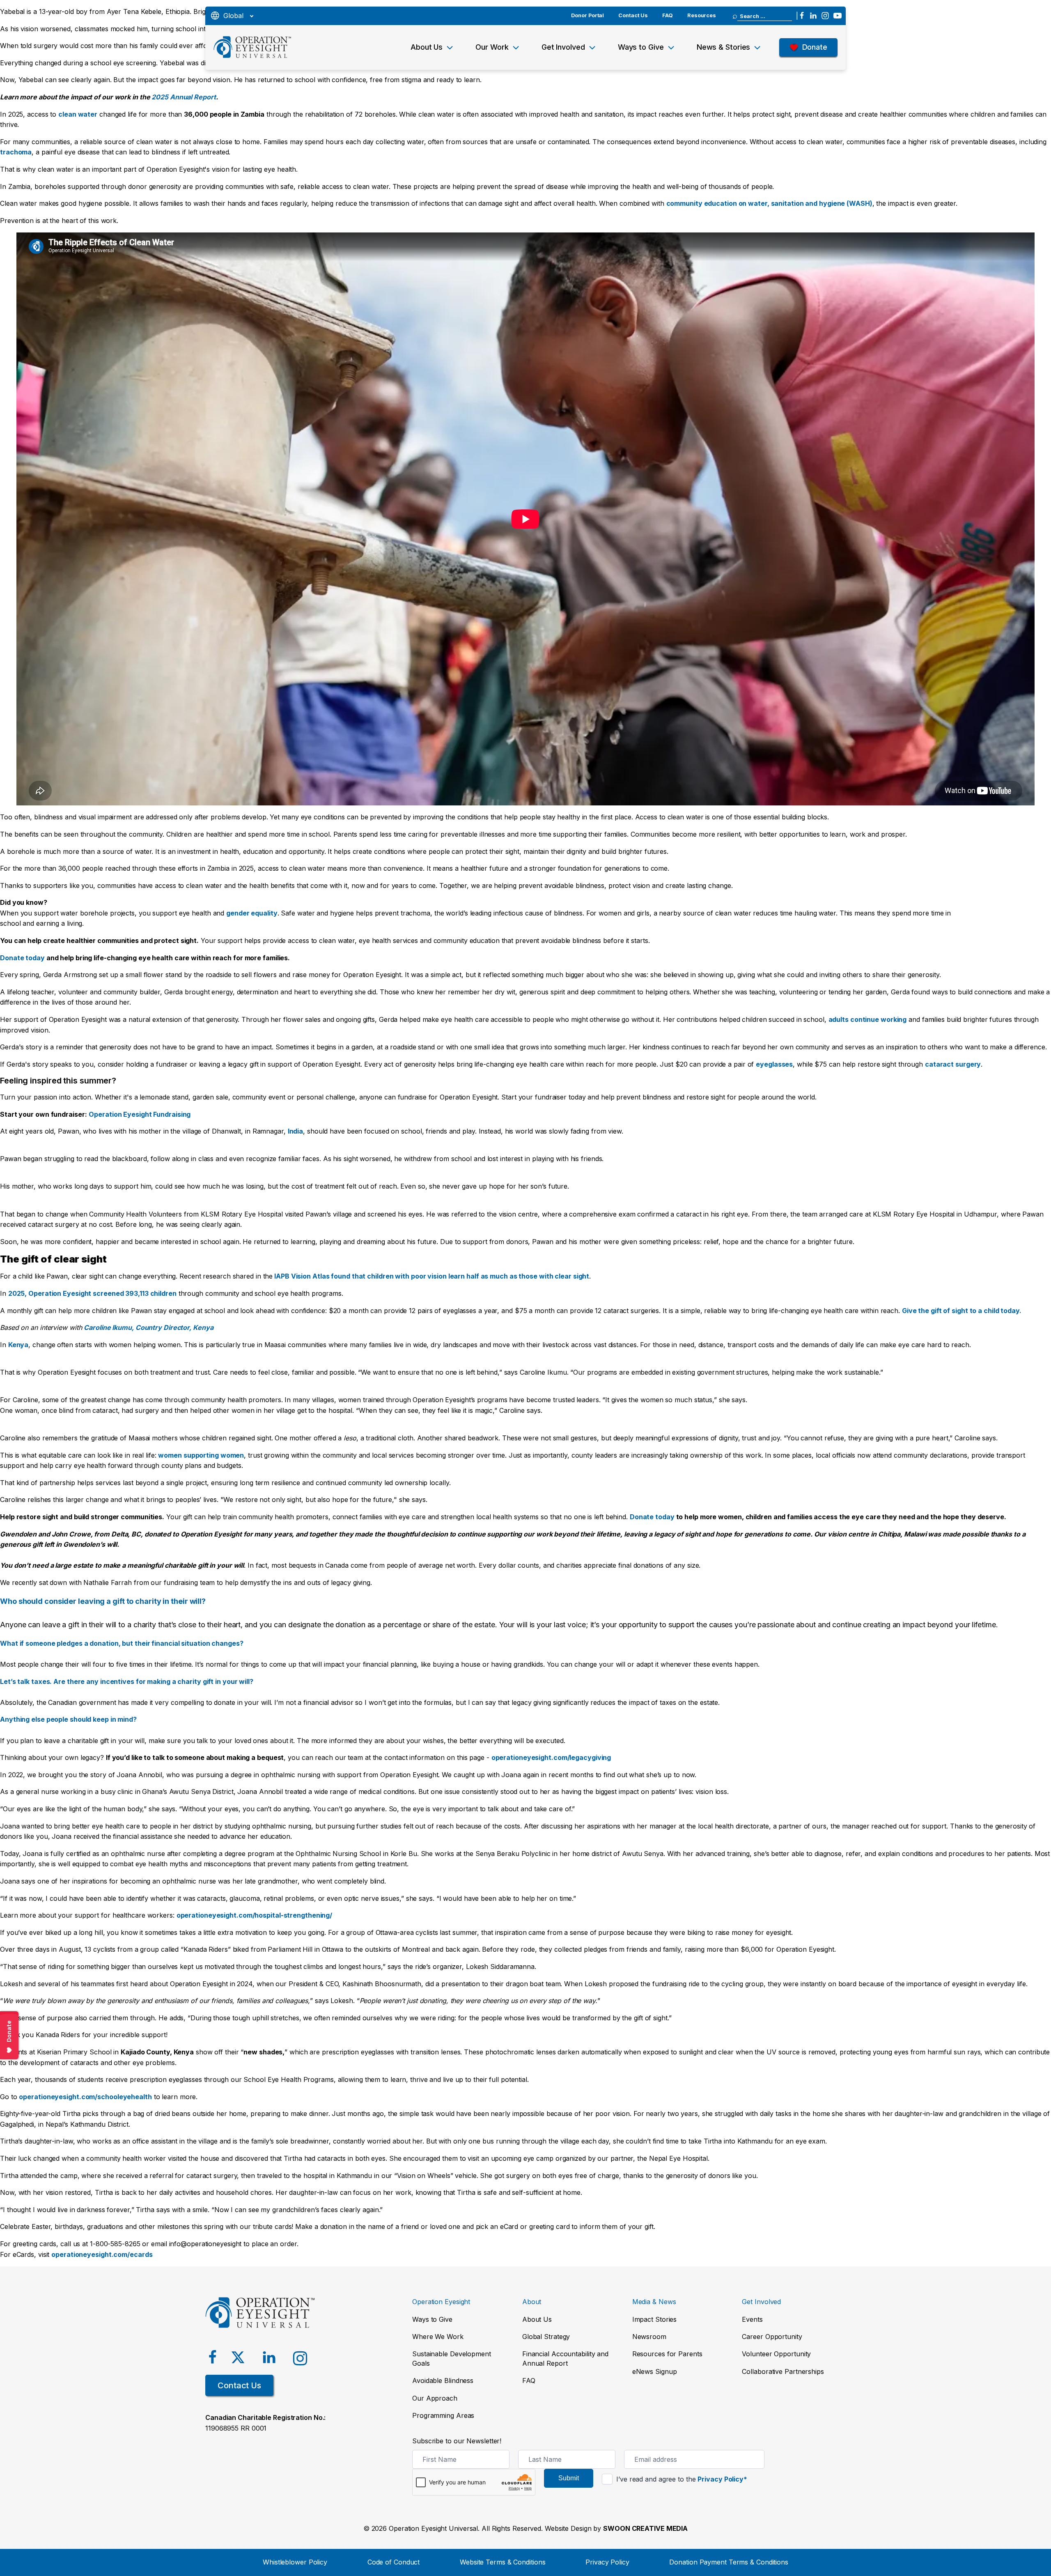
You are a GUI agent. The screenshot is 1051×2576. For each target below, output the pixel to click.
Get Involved (563, 47)
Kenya (18, 1345)
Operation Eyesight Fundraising (140, 1114)
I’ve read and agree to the (681, 2479)
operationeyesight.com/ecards (102, 2254)
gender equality (252, 913)
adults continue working (868, 1019)
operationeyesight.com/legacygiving (551, 1757)
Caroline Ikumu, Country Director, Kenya (148, 1327)
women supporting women (201, 1455)
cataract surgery (953, 1064)
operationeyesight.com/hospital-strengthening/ (255, 1915)
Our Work (492, 47)
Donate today (22, 958)
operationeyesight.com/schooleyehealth (85, 2097)
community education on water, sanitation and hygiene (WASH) (769, 203)
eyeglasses (774, 1064)
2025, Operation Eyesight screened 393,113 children (92, 1293)
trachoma (16, 152)
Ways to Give (641, 47)
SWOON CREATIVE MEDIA (645, 2528)
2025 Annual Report (184, 97)
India (296, 1131)
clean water (78, 114)
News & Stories (724, 47)
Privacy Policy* (722, 2479)
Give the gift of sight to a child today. (962, 1311)
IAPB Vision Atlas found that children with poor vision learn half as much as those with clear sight (431, 1276)
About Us (427, 47)
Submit (569, 2478)
